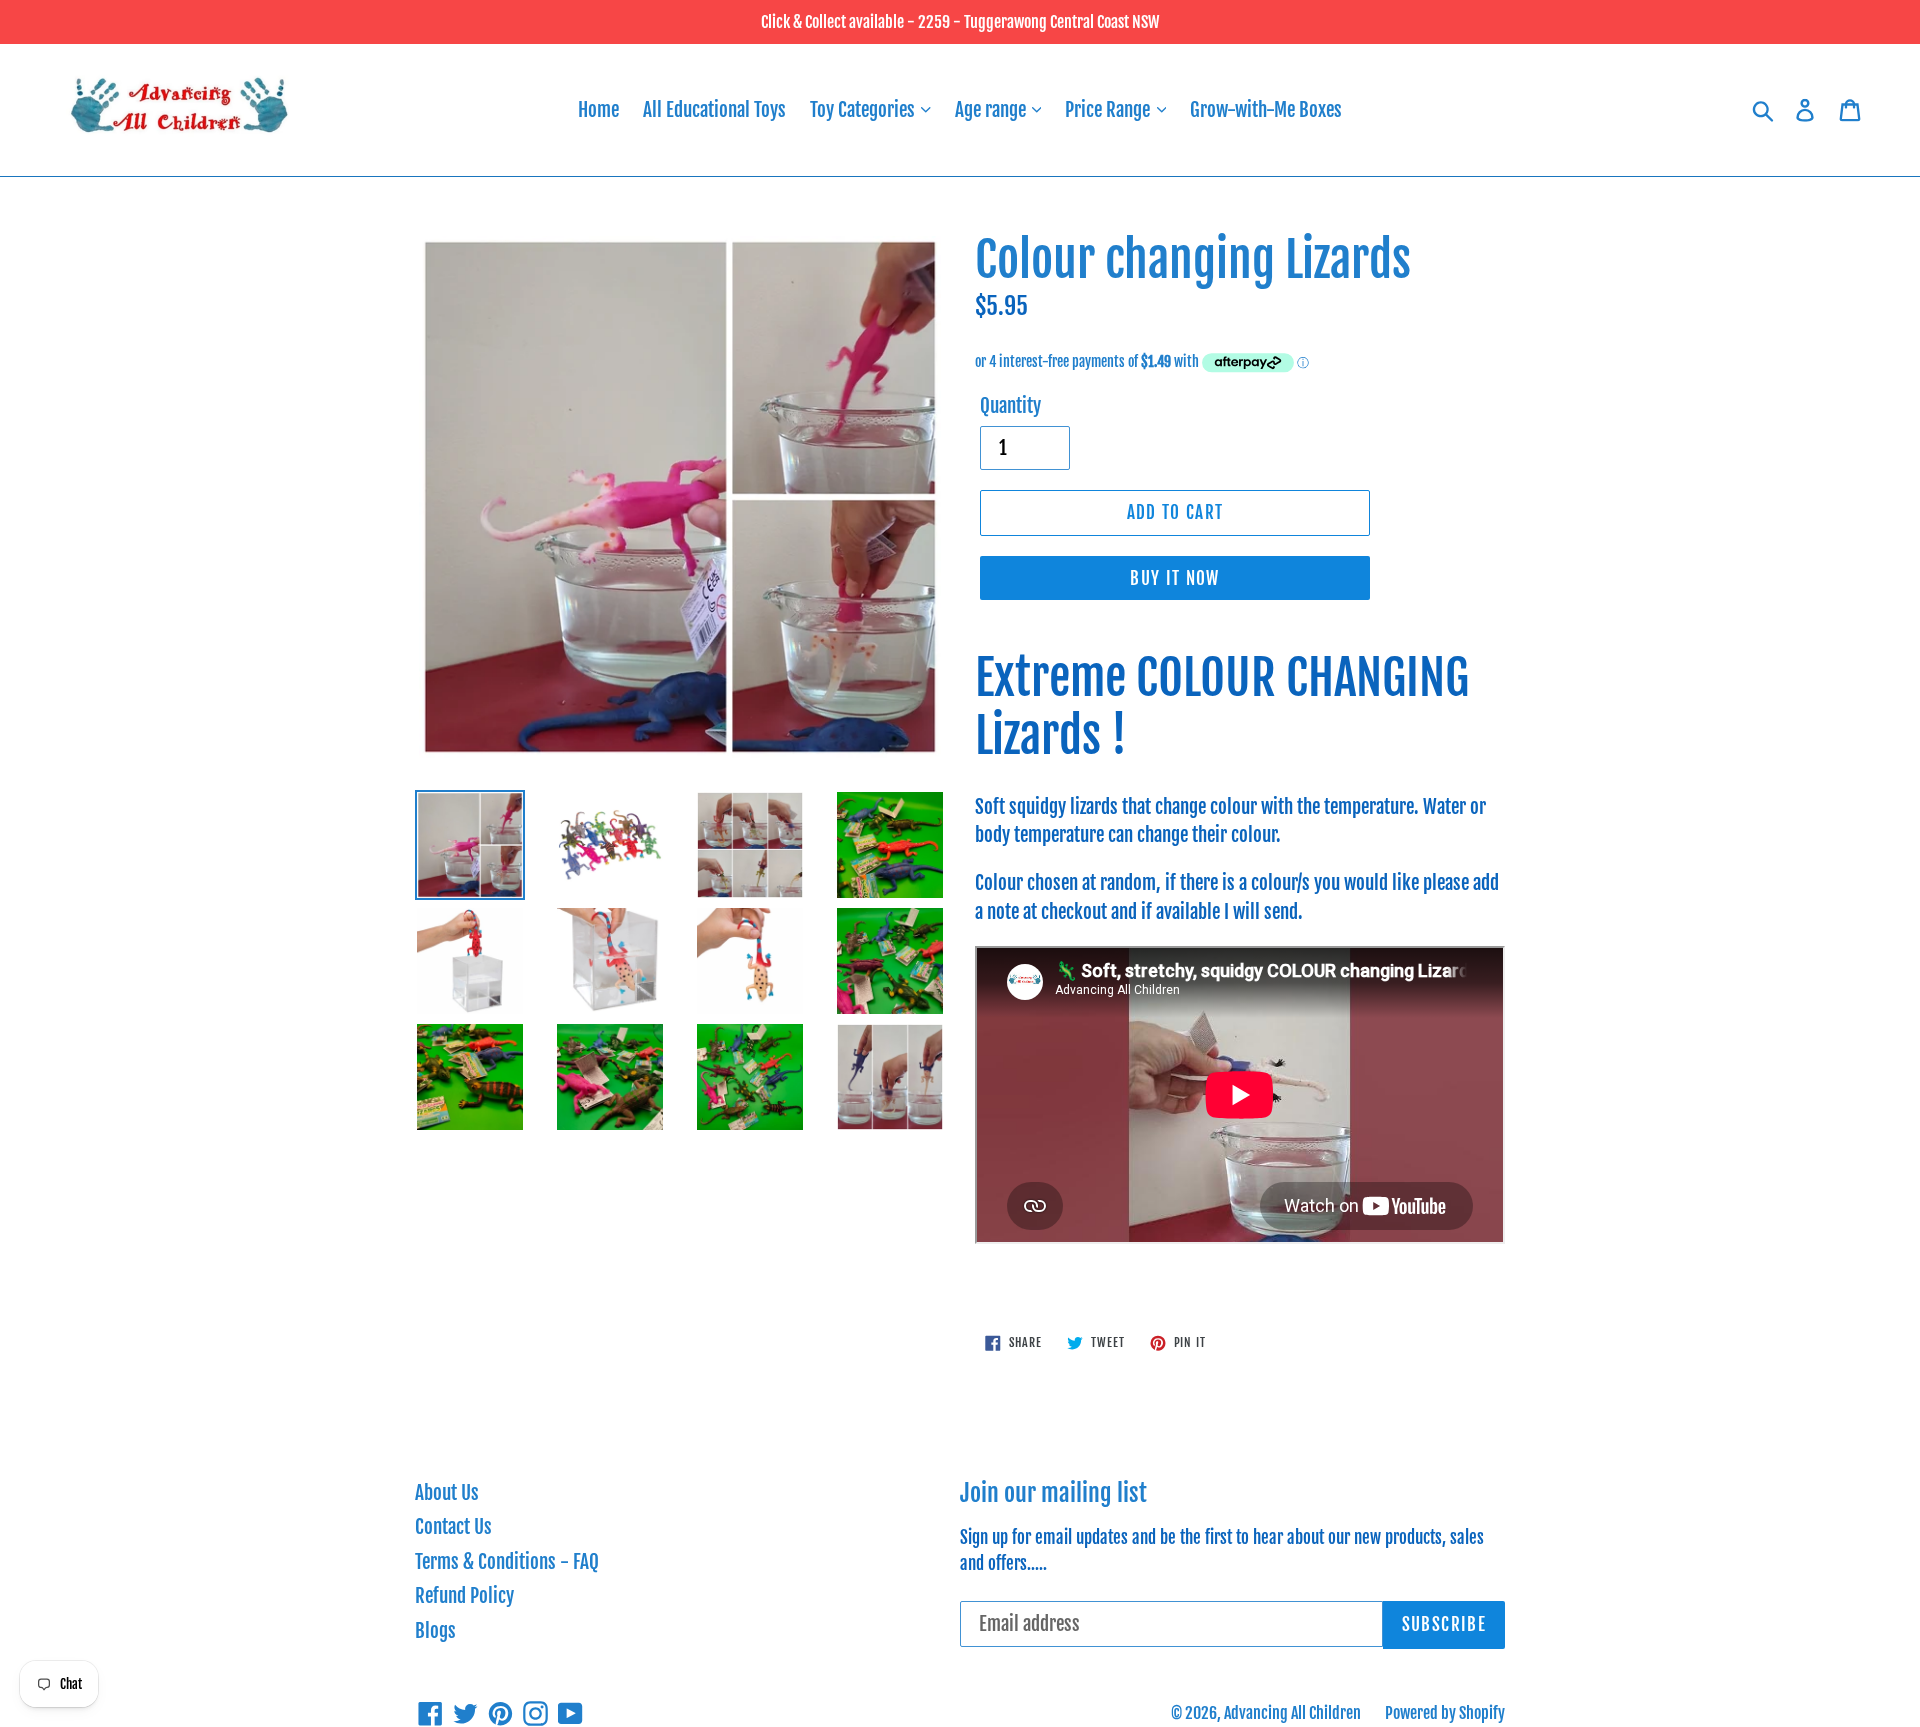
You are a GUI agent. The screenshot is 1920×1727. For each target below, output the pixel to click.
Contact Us (453, 1527)
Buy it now (1175, 578)
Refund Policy (464, 1596)
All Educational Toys (714, 110)
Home (598, 110)
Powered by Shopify (1445, 1713)
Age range (992, 110)
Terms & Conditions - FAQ (507, 1562)
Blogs (435, 1631)
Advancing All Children (1292, 1713)
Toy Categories (864, 110)
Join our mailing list (1053, 1493)
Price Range (1109, 110)
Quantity (1010, 406)
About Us (447, 1493)
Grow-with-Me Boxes (1266, 110)
